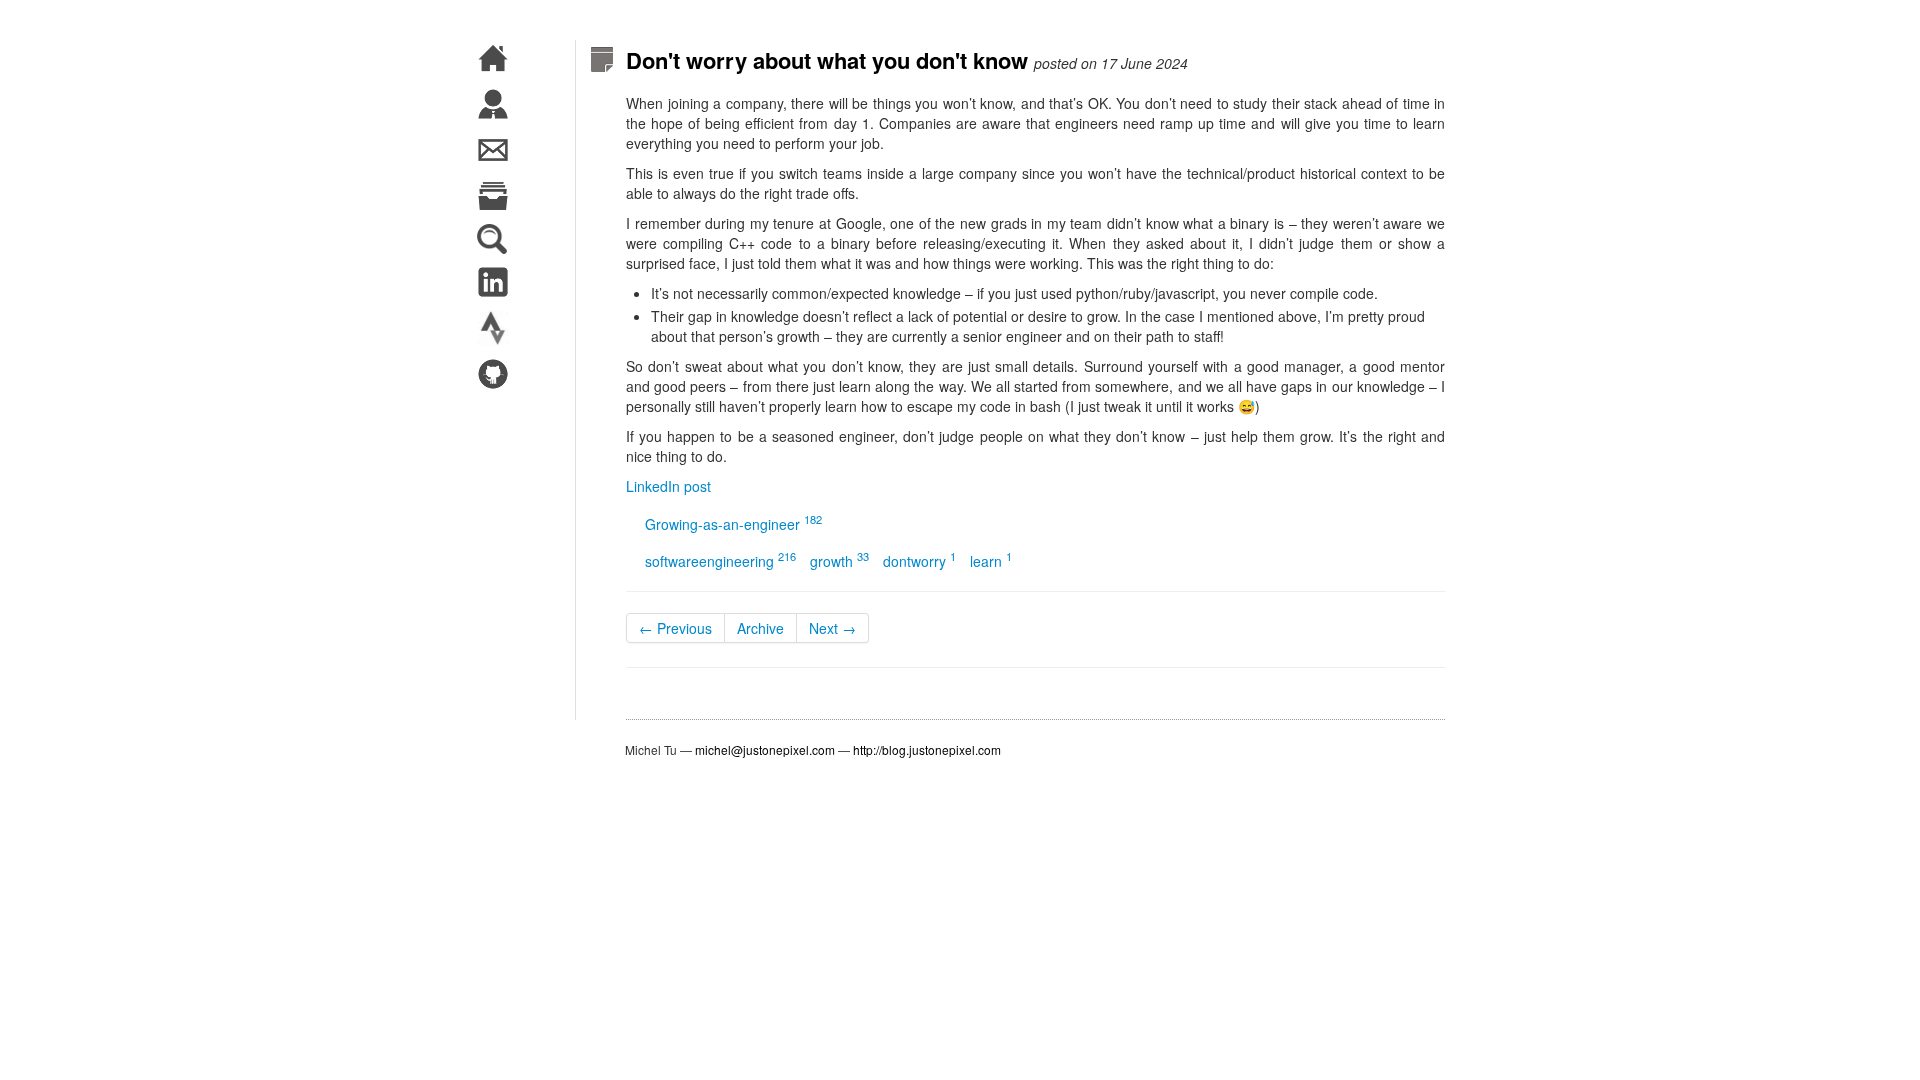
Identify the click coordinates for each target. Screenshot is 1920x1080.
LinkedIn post (668, 486)
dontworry (919, 561)
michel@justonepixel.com (765, 749)
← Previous (675, 628)
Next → (832, 628)
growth (839, 561)
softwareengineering (720, 561)
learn (991, 561)
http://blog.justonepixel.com (927, 749)
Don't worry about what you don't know (827, 60)
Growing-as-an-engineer (733, 524)
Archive (760, 628)
